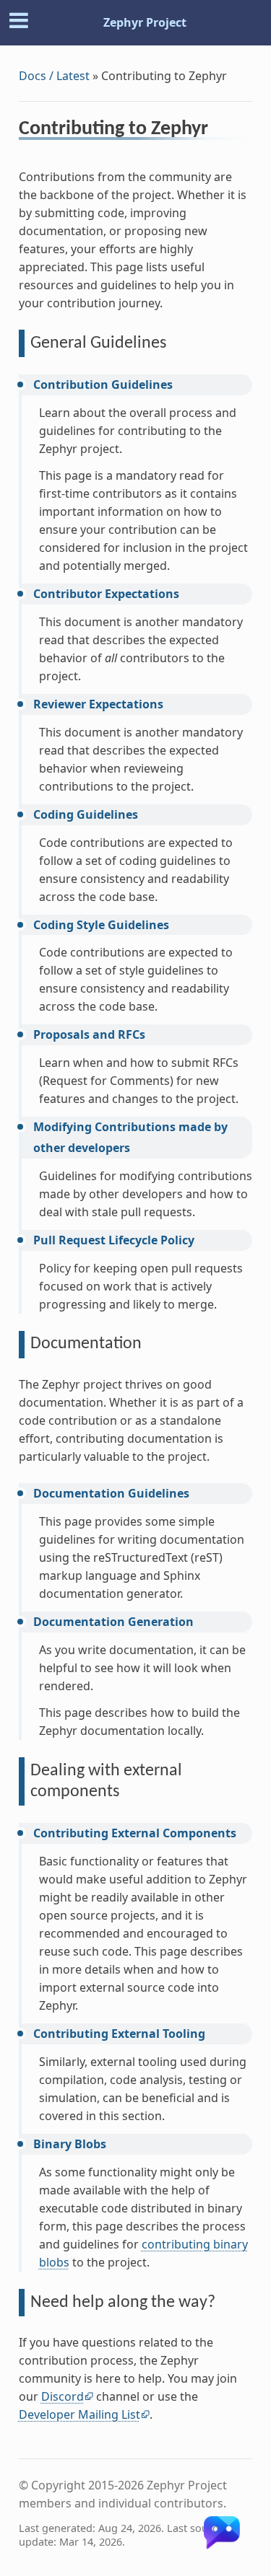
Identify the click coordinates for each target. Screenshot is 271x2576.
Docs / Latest (54, 76)
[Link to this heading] (218, 131)
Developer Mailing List (79, 2414)
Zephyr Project (145, 22)
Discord (63, 2396)
